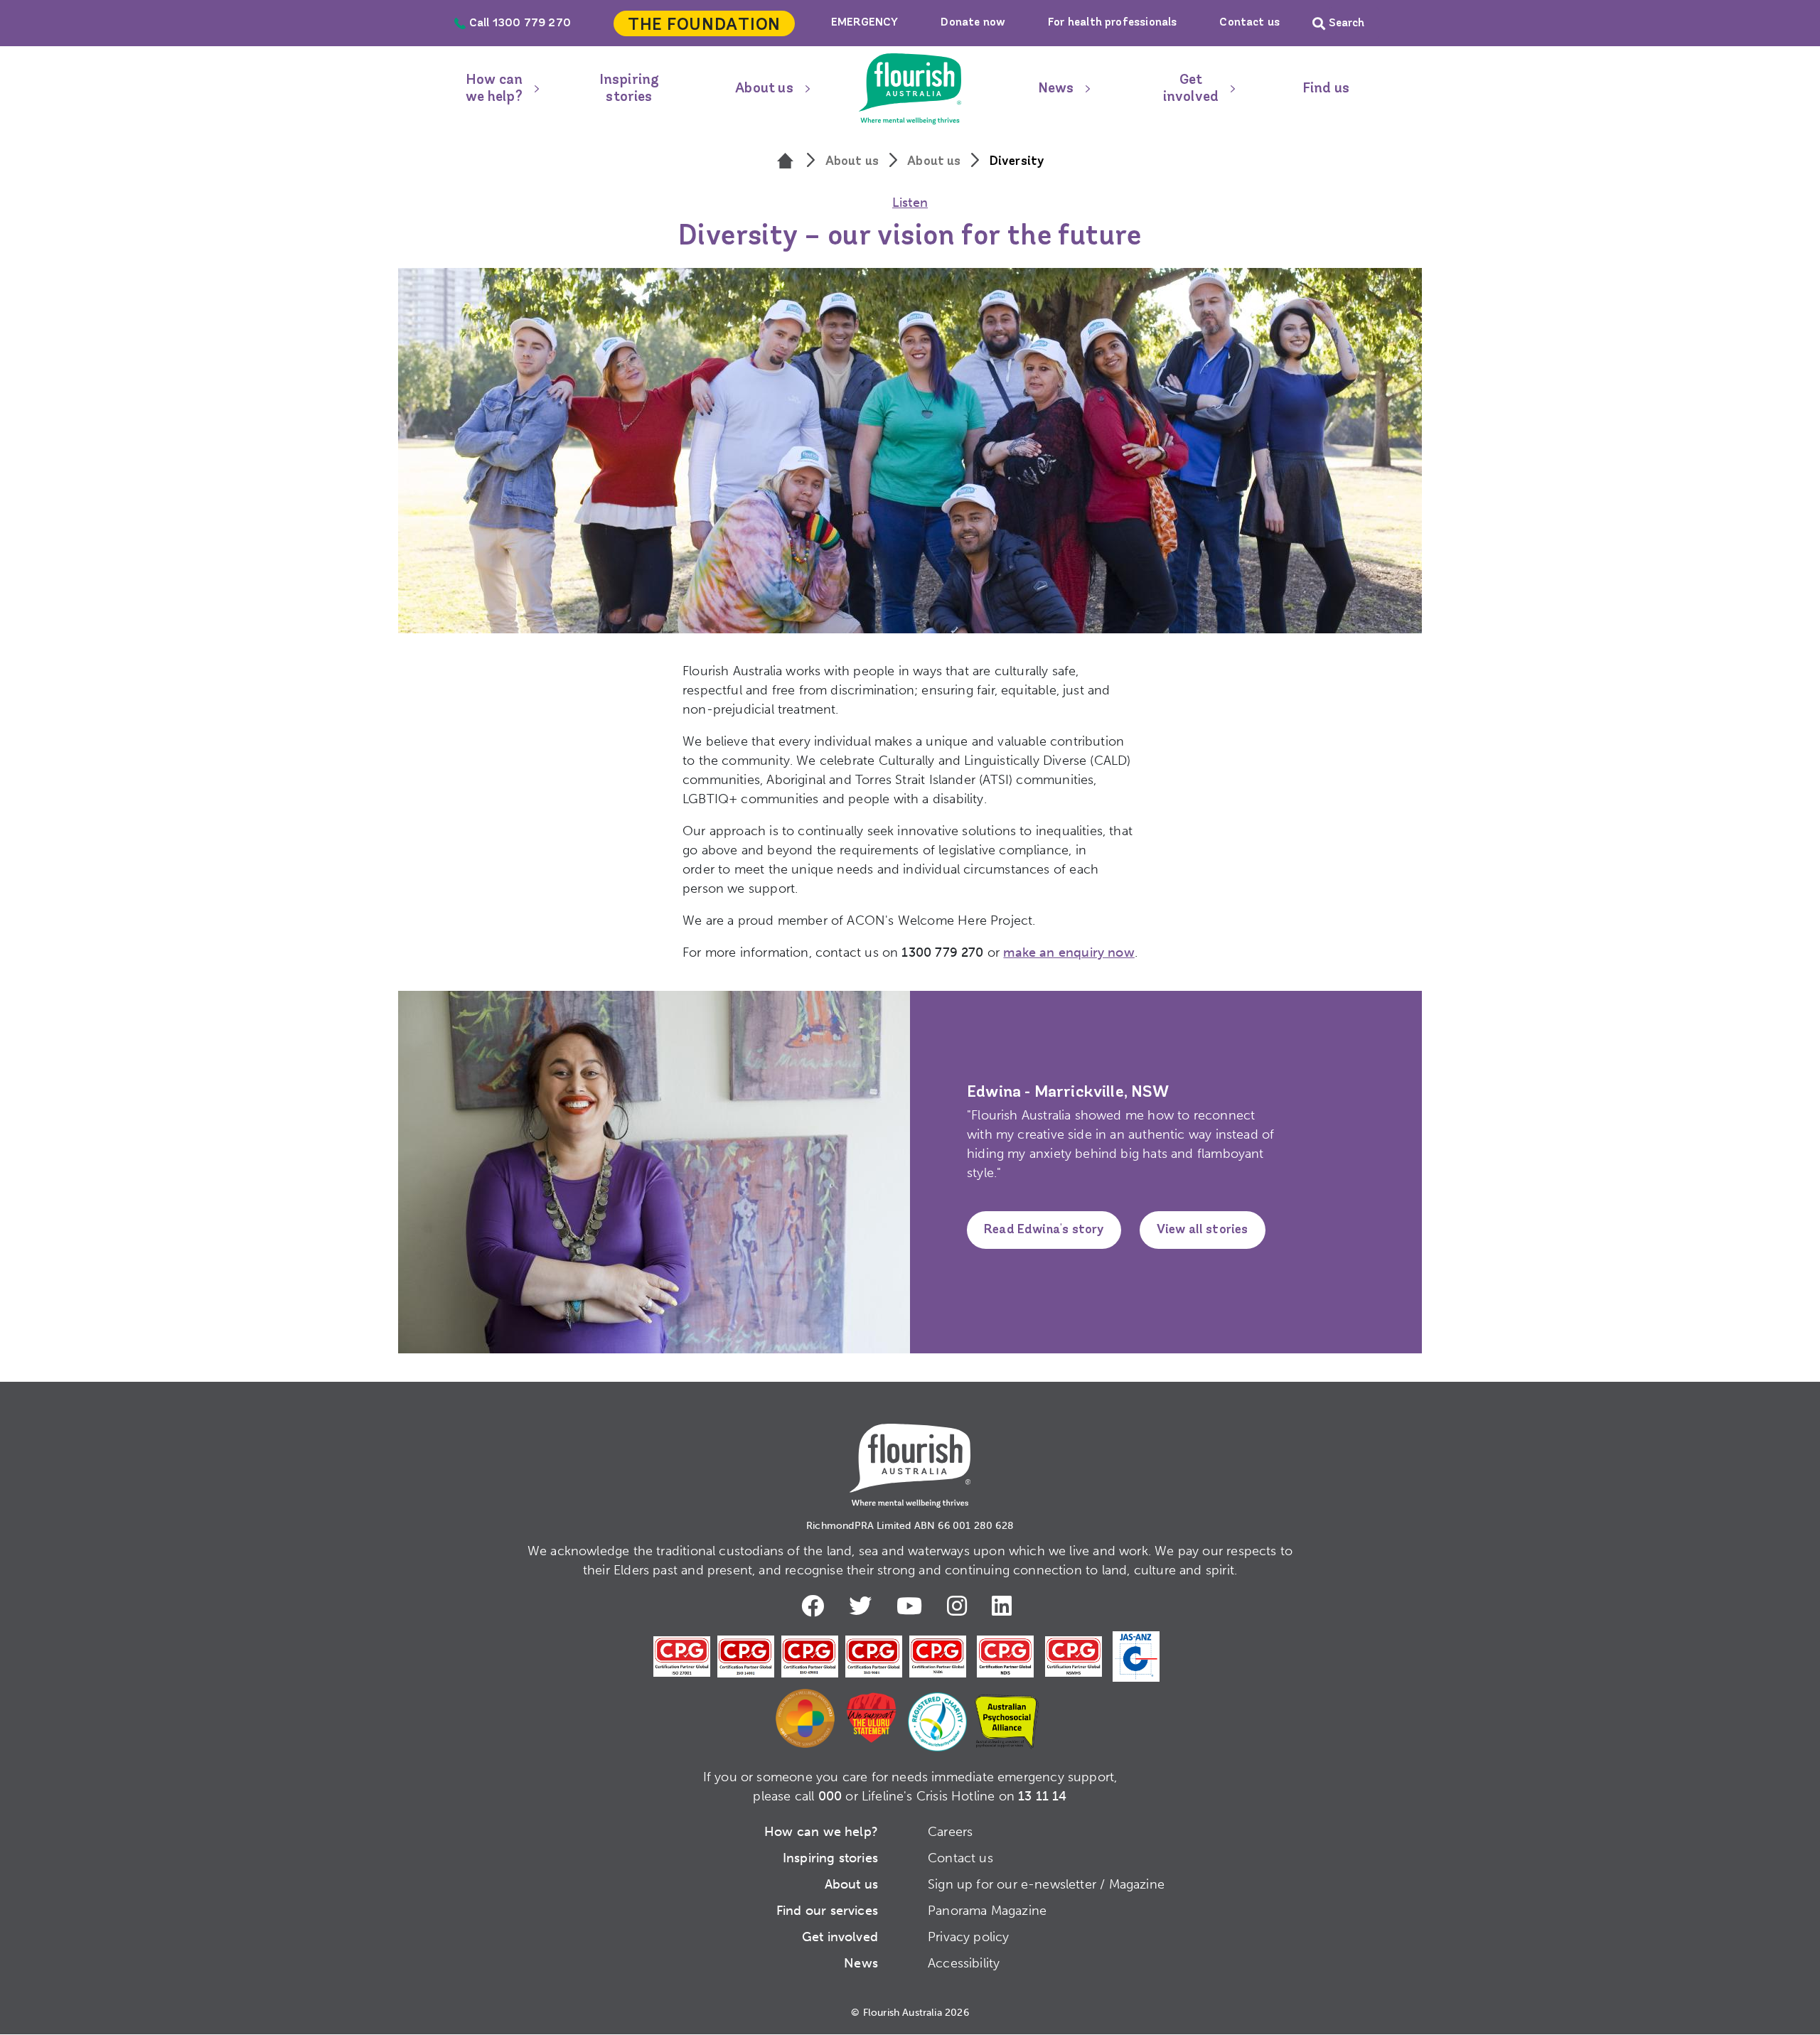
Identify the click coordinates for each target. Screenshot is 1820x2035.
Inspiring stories (630, 89)
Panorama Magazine (987, 1911)
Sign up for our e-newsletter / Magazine (1046, 1884)
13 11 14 (1042, 1796)
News (1056, 89)
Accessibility (964, 1963)
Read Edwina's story (1044, 1230)
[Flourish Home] (910, 1454)
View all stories (1203, 1230)
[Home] (786, 162)
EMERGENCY (865, 23)
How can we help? (494, 89)
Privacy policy (969, 1937)
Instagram (960, 1606)
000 (830, 1796)
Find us (1326, 89)
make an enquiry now (1069, 952)
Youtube (913, 1606)
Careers (950, 1832)
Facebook (816, 1606)
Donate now (973, 23)
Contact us (1249, 23)
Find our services (827, 1911)
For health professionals (1112, 23)
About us (764, 89)
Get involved (1191, 89)
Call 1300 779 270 (520, 23)
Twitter (864, 1606)
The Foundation (704, 26)
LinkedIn (1005, 1606)
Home (910, 89)
